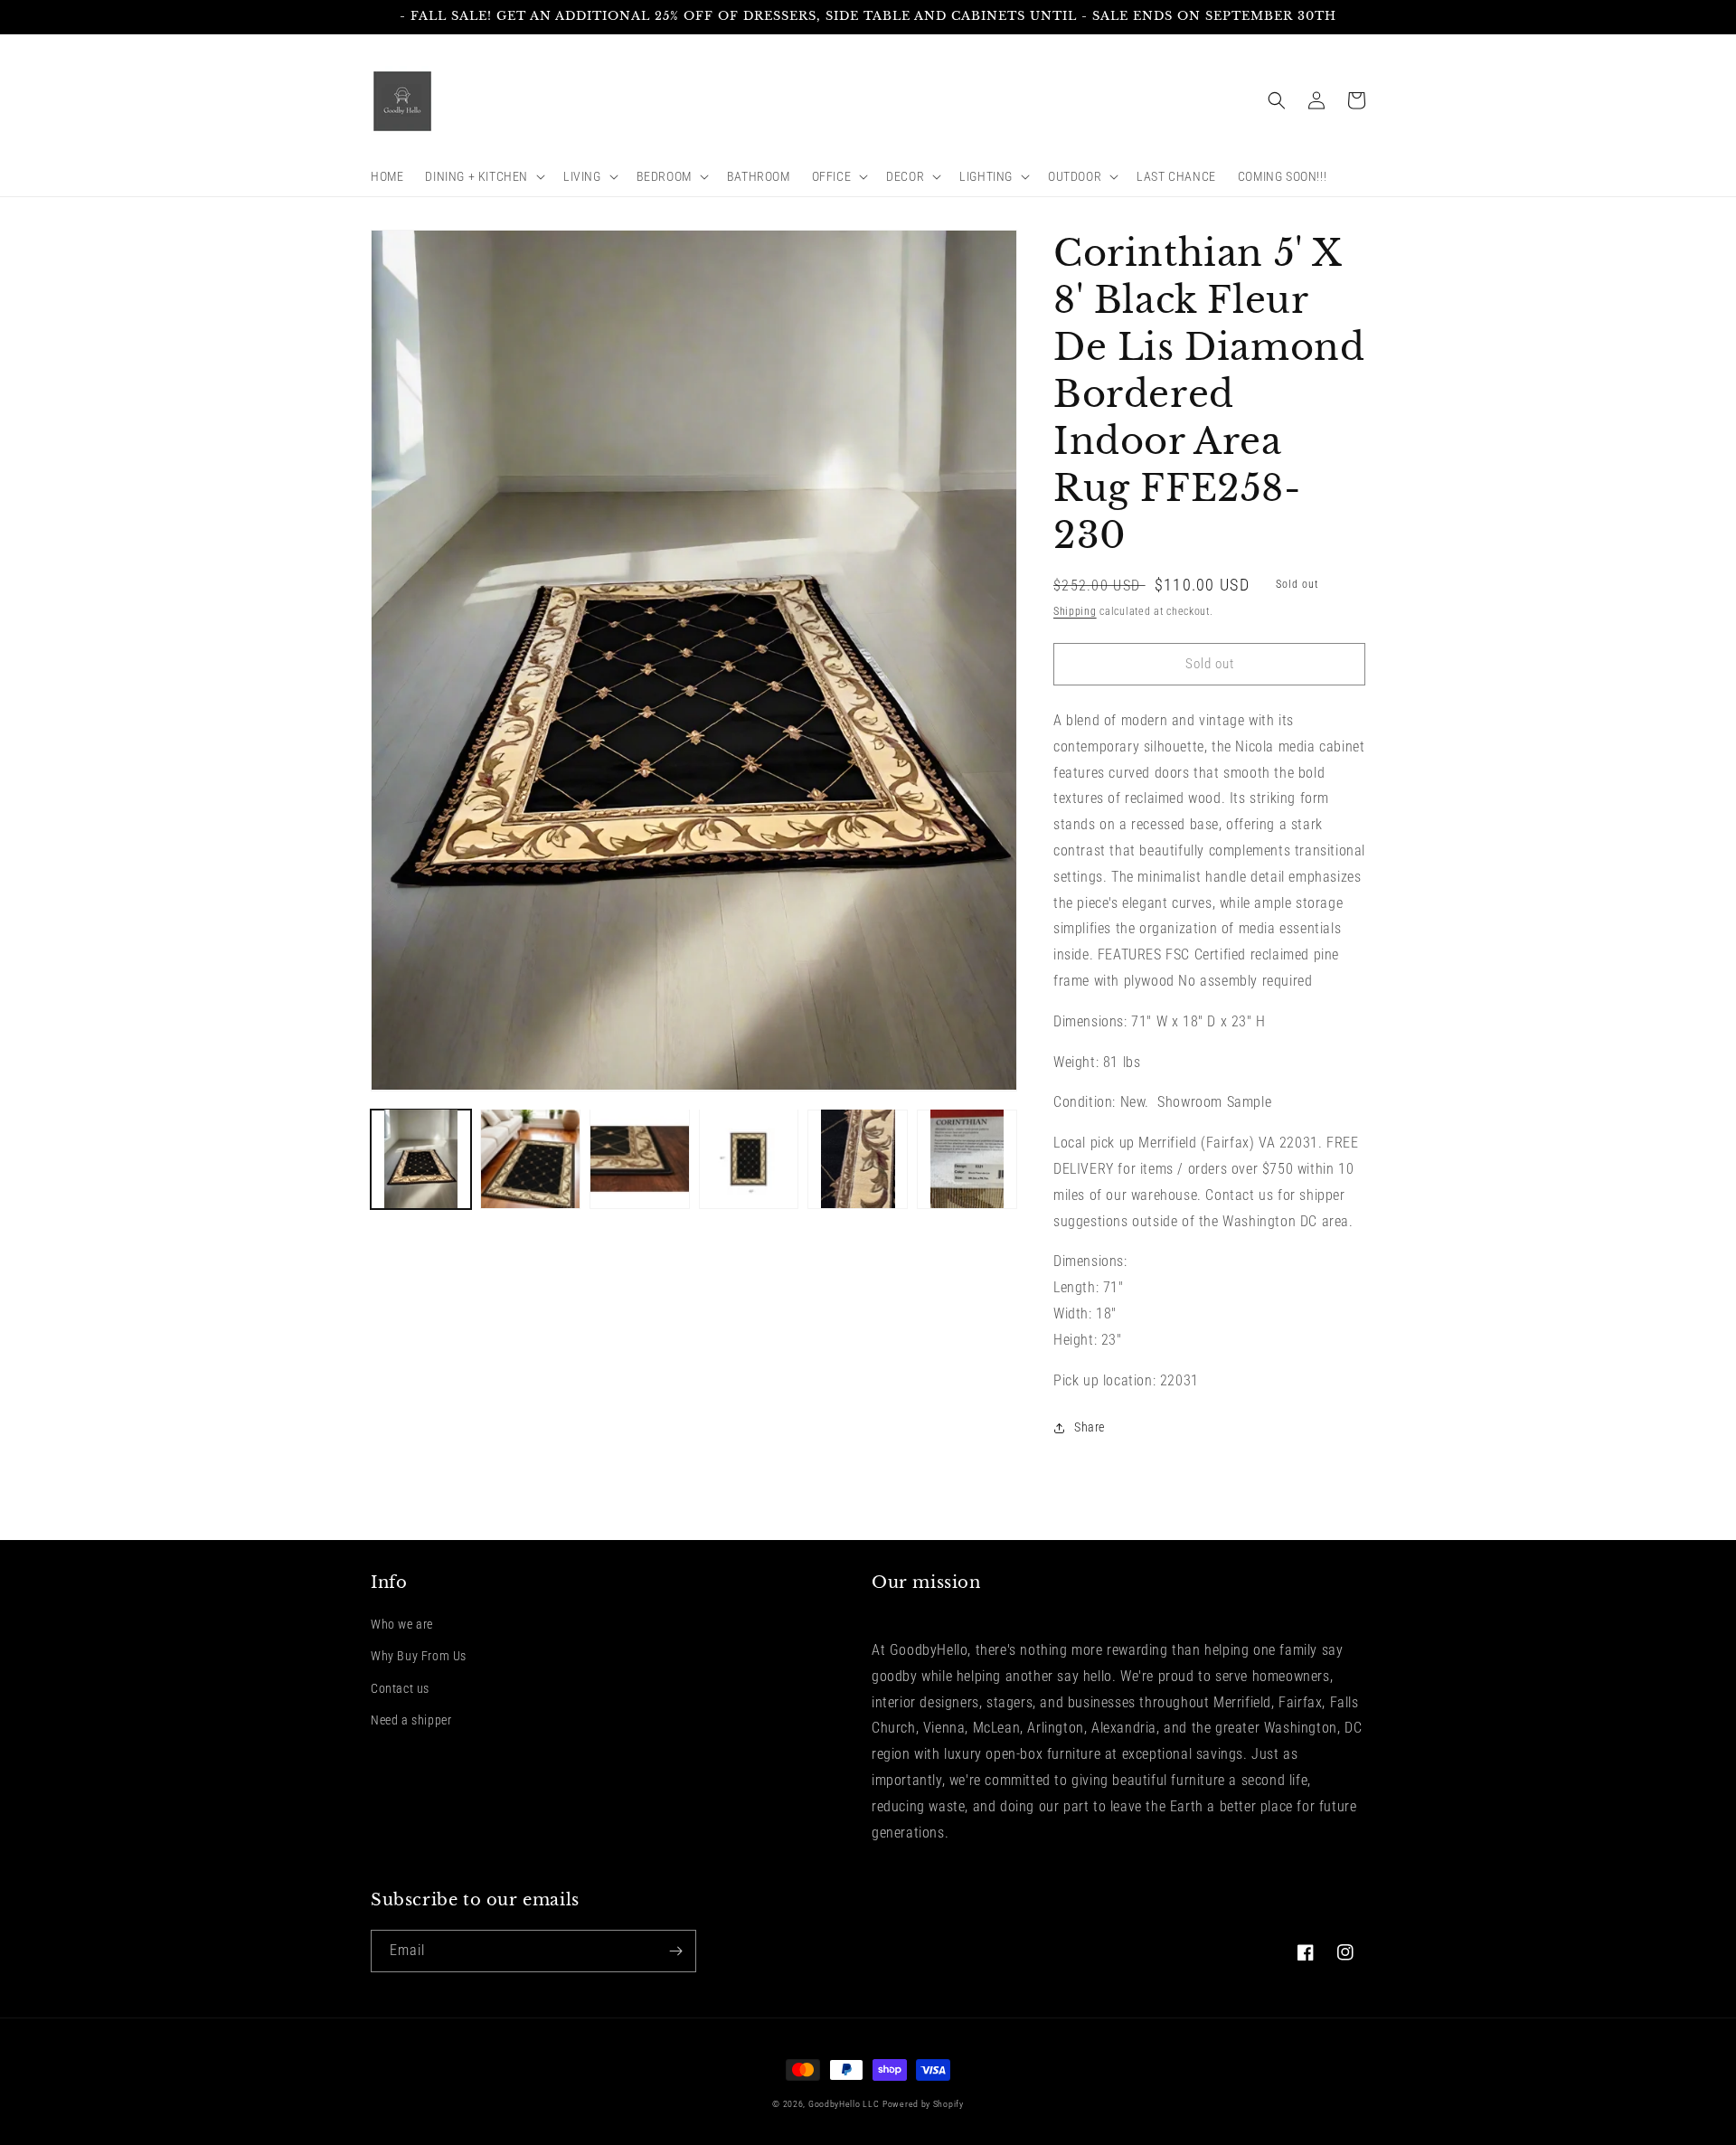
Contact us (400, 1688)
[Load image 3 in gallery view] (640, 1159)
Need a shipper (411, 1720)
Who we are (402, 1624)
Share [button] (1090, 1427)
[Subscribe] (675, 1951)
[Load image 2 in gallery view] (530, 1159)
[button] (483, 176)
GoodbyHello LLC (844, 2104)
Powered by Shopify (923, 2104)
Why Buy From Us (419, 1656)
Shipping (1075, 611)
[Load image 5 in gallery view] (858, 1159)
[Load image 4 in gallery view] (749, 1159)
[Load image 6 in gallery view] (967, 1159)
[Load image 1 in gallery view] (421, 1159)
